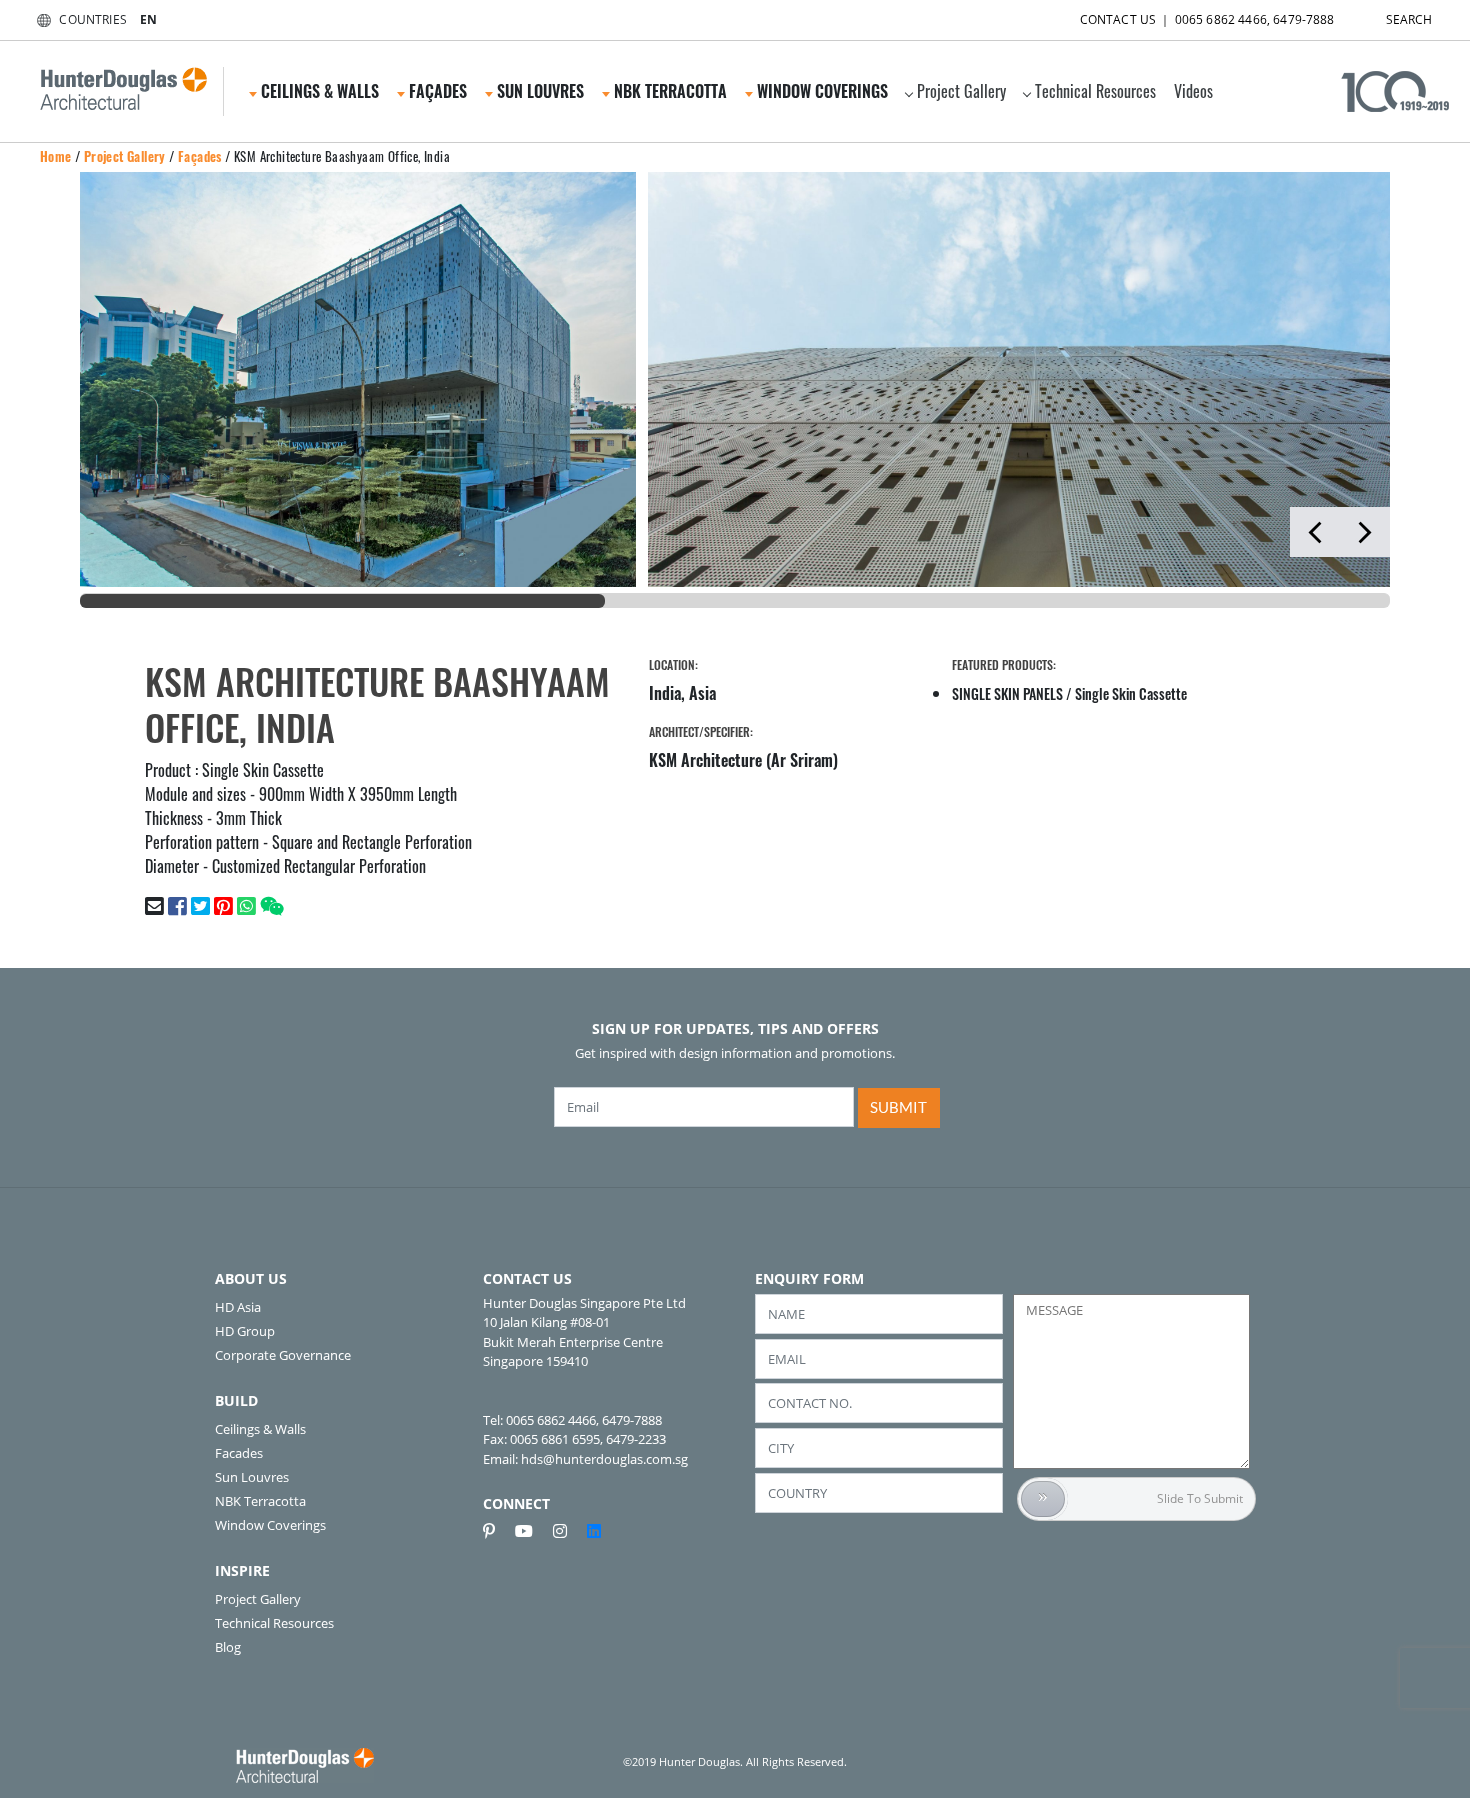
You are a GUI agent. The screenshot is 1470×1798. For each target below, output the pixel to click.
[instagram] (568, 1531)
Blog (228, 1647)
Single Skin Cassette (1131, 693)
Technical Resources (1095, 91)
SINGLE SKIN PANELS (1007, 693)
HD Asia (238, 1307)
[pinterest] (497, 1531)
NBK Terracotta (260, 1501)
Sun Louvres (252, 1477)
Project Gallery (961, 91)
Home (56, 156)
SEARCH (1409, 19)
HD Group (245, 1331)
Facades (239, 1453)
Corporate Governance (283, 1355)
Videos (1193, 91)
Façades (200, 156)
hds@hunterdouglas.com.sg (604, 1459)
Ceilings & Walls (260, 1429)
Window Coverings (270, 1525)
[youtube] (532, 1531)
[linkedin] (594, 1531)
